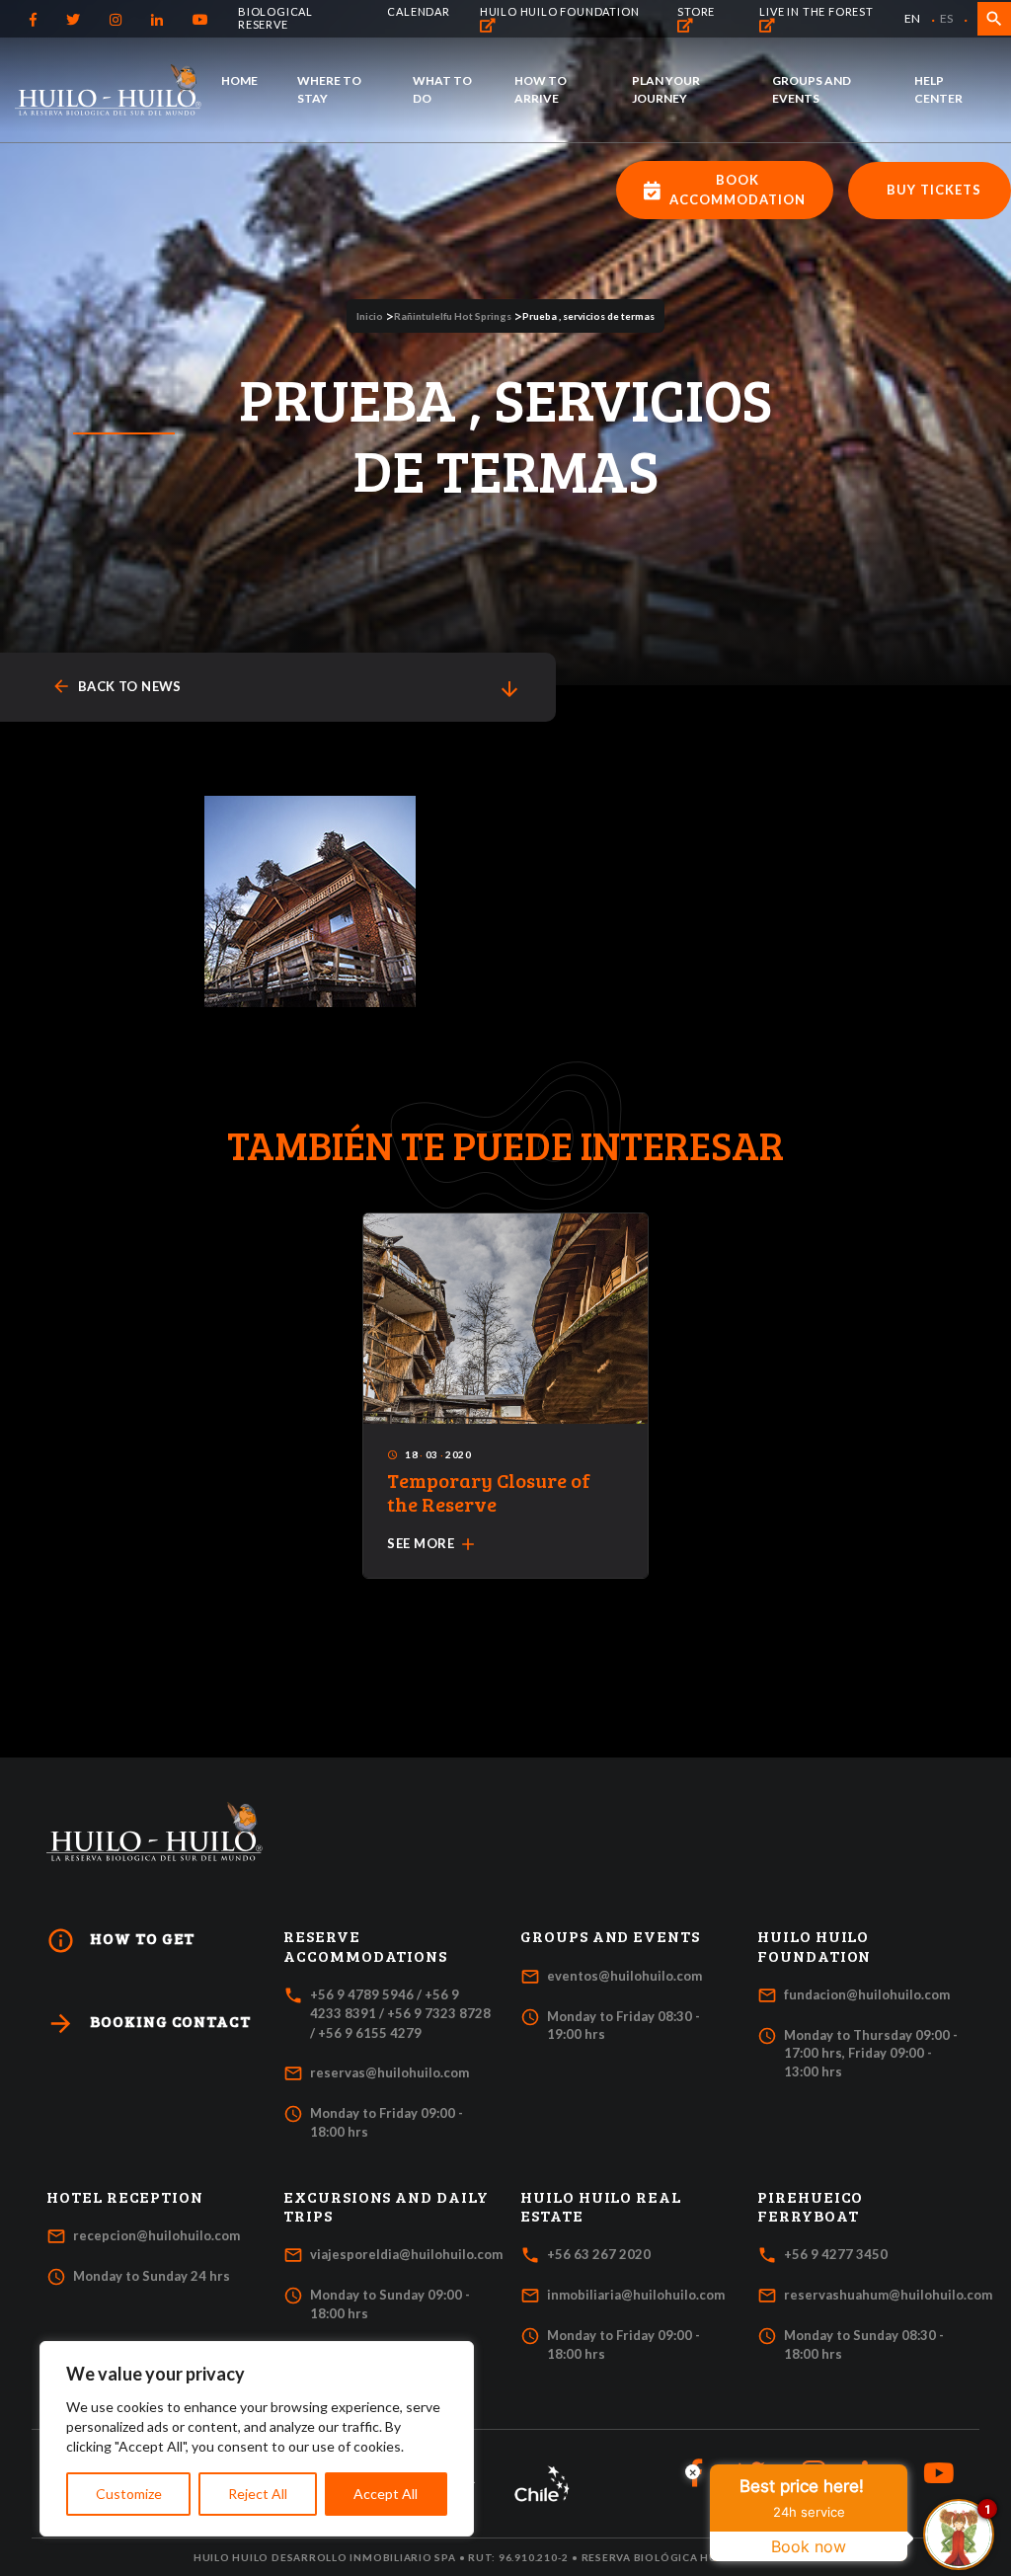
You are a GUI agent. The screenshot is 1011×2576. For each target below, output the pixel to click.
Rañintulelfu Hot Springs (453, 316)
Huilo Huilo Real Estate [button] (601, 2206)
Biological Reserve (275, 18)
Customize (129, 2494)
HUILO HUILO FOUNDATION (560, 11)
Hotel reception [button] (125, 2197)
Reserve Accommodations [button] (365, 1946)
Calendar (418, 11)
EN (912, 18)
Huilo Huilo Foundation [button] (814, 1946)
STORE (696, 11)
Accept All (386, 2494)
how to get (120, 1941)
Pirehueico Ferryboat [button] (810, 2206)
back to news (117, 687)
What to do (442, 89)
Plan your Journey (666, 89)
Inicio (370, 316)
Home (239, 80)
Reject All (258, 2494)
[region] (257, 2439)
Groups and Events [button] (610, 1936)
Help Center (938, 89)
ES (946, 18)
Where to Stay (329, 89)
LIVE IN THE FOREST (816, 11)
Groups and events (812, 89)
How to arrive (541, 89)
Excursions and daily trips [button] (386, 2206)
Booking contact (149, 2024)
